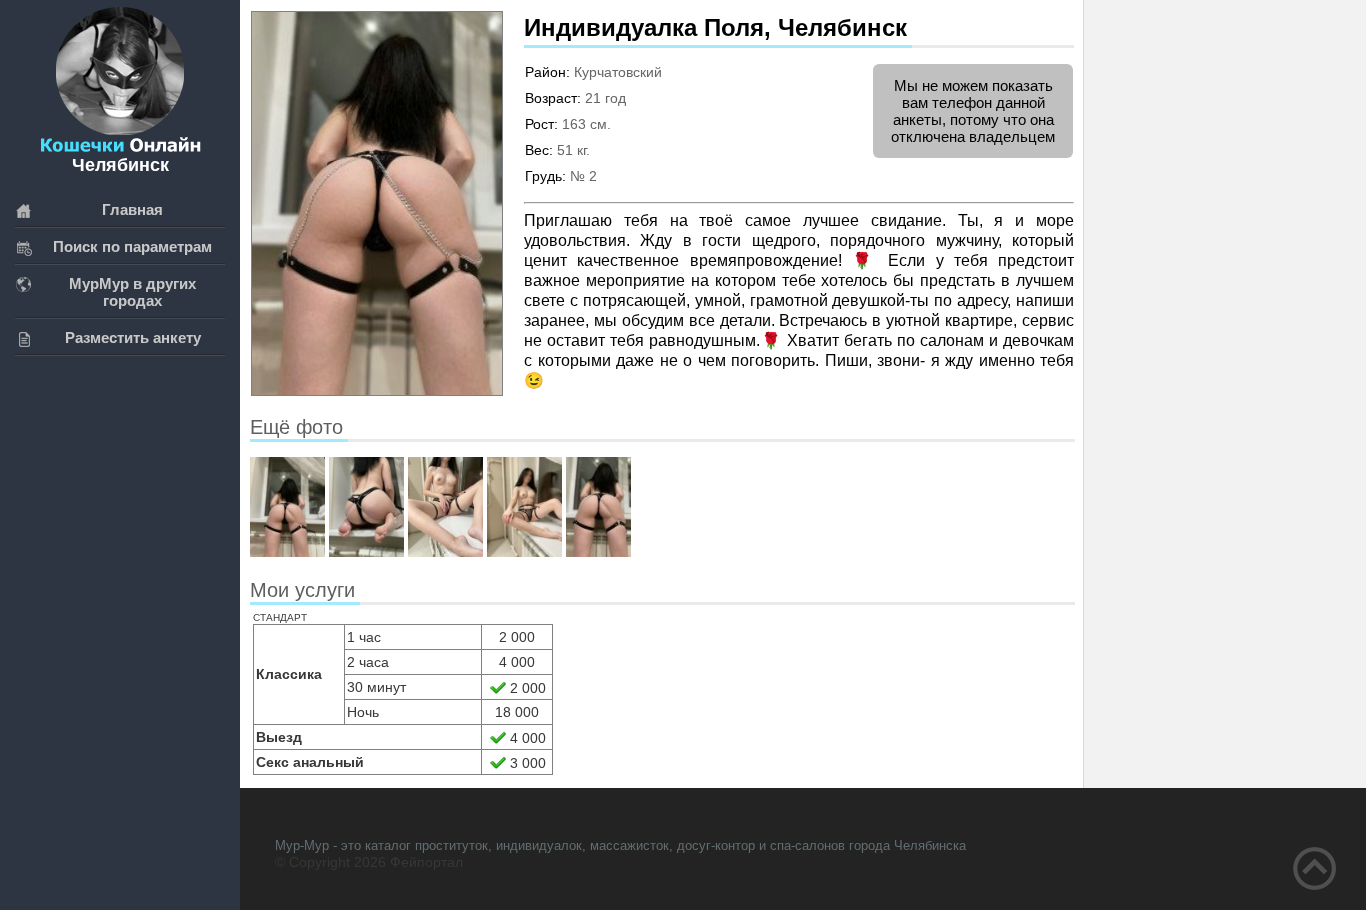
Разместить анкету (133, 337)
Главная (132, 209)
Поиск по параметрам (132, 246)
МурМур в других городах (132, 292)
